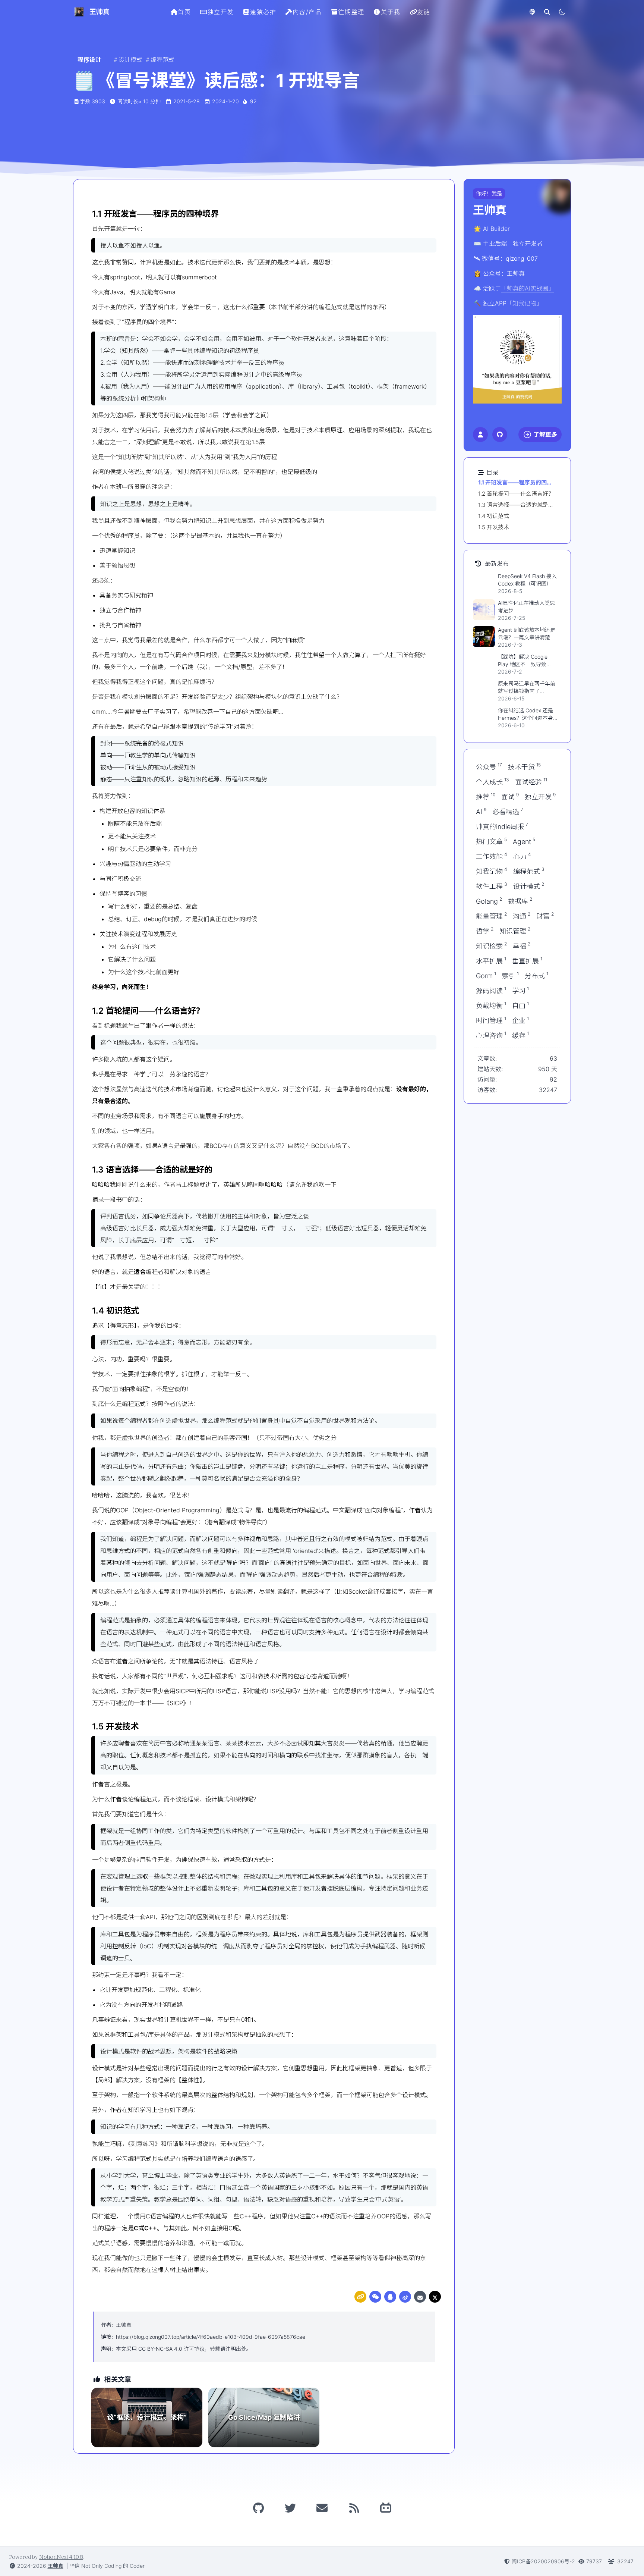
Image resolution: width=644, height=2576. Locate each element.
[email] (420, 2297)
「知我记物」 (524, 303)
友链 (424, 12)
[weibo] (405, 2297)
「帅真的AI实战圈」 (528, 288)
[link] (360, 2297)
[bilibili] (386, 2508)
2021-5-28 (187, 101)
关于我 (391, 12)
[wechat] (375, 2297)
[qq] (390, 2297)
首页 (184, 12)
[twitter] (435, 2297)
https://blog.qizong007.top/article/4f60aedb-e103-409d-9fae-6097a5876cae (211, 2337)
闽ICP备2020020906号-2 (543, 2561)
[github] (258, 2508)
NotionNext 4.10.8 (61, 2557)
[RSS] (354, 2508)
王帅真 (124, 2325)
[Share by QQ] (390, 2297)
